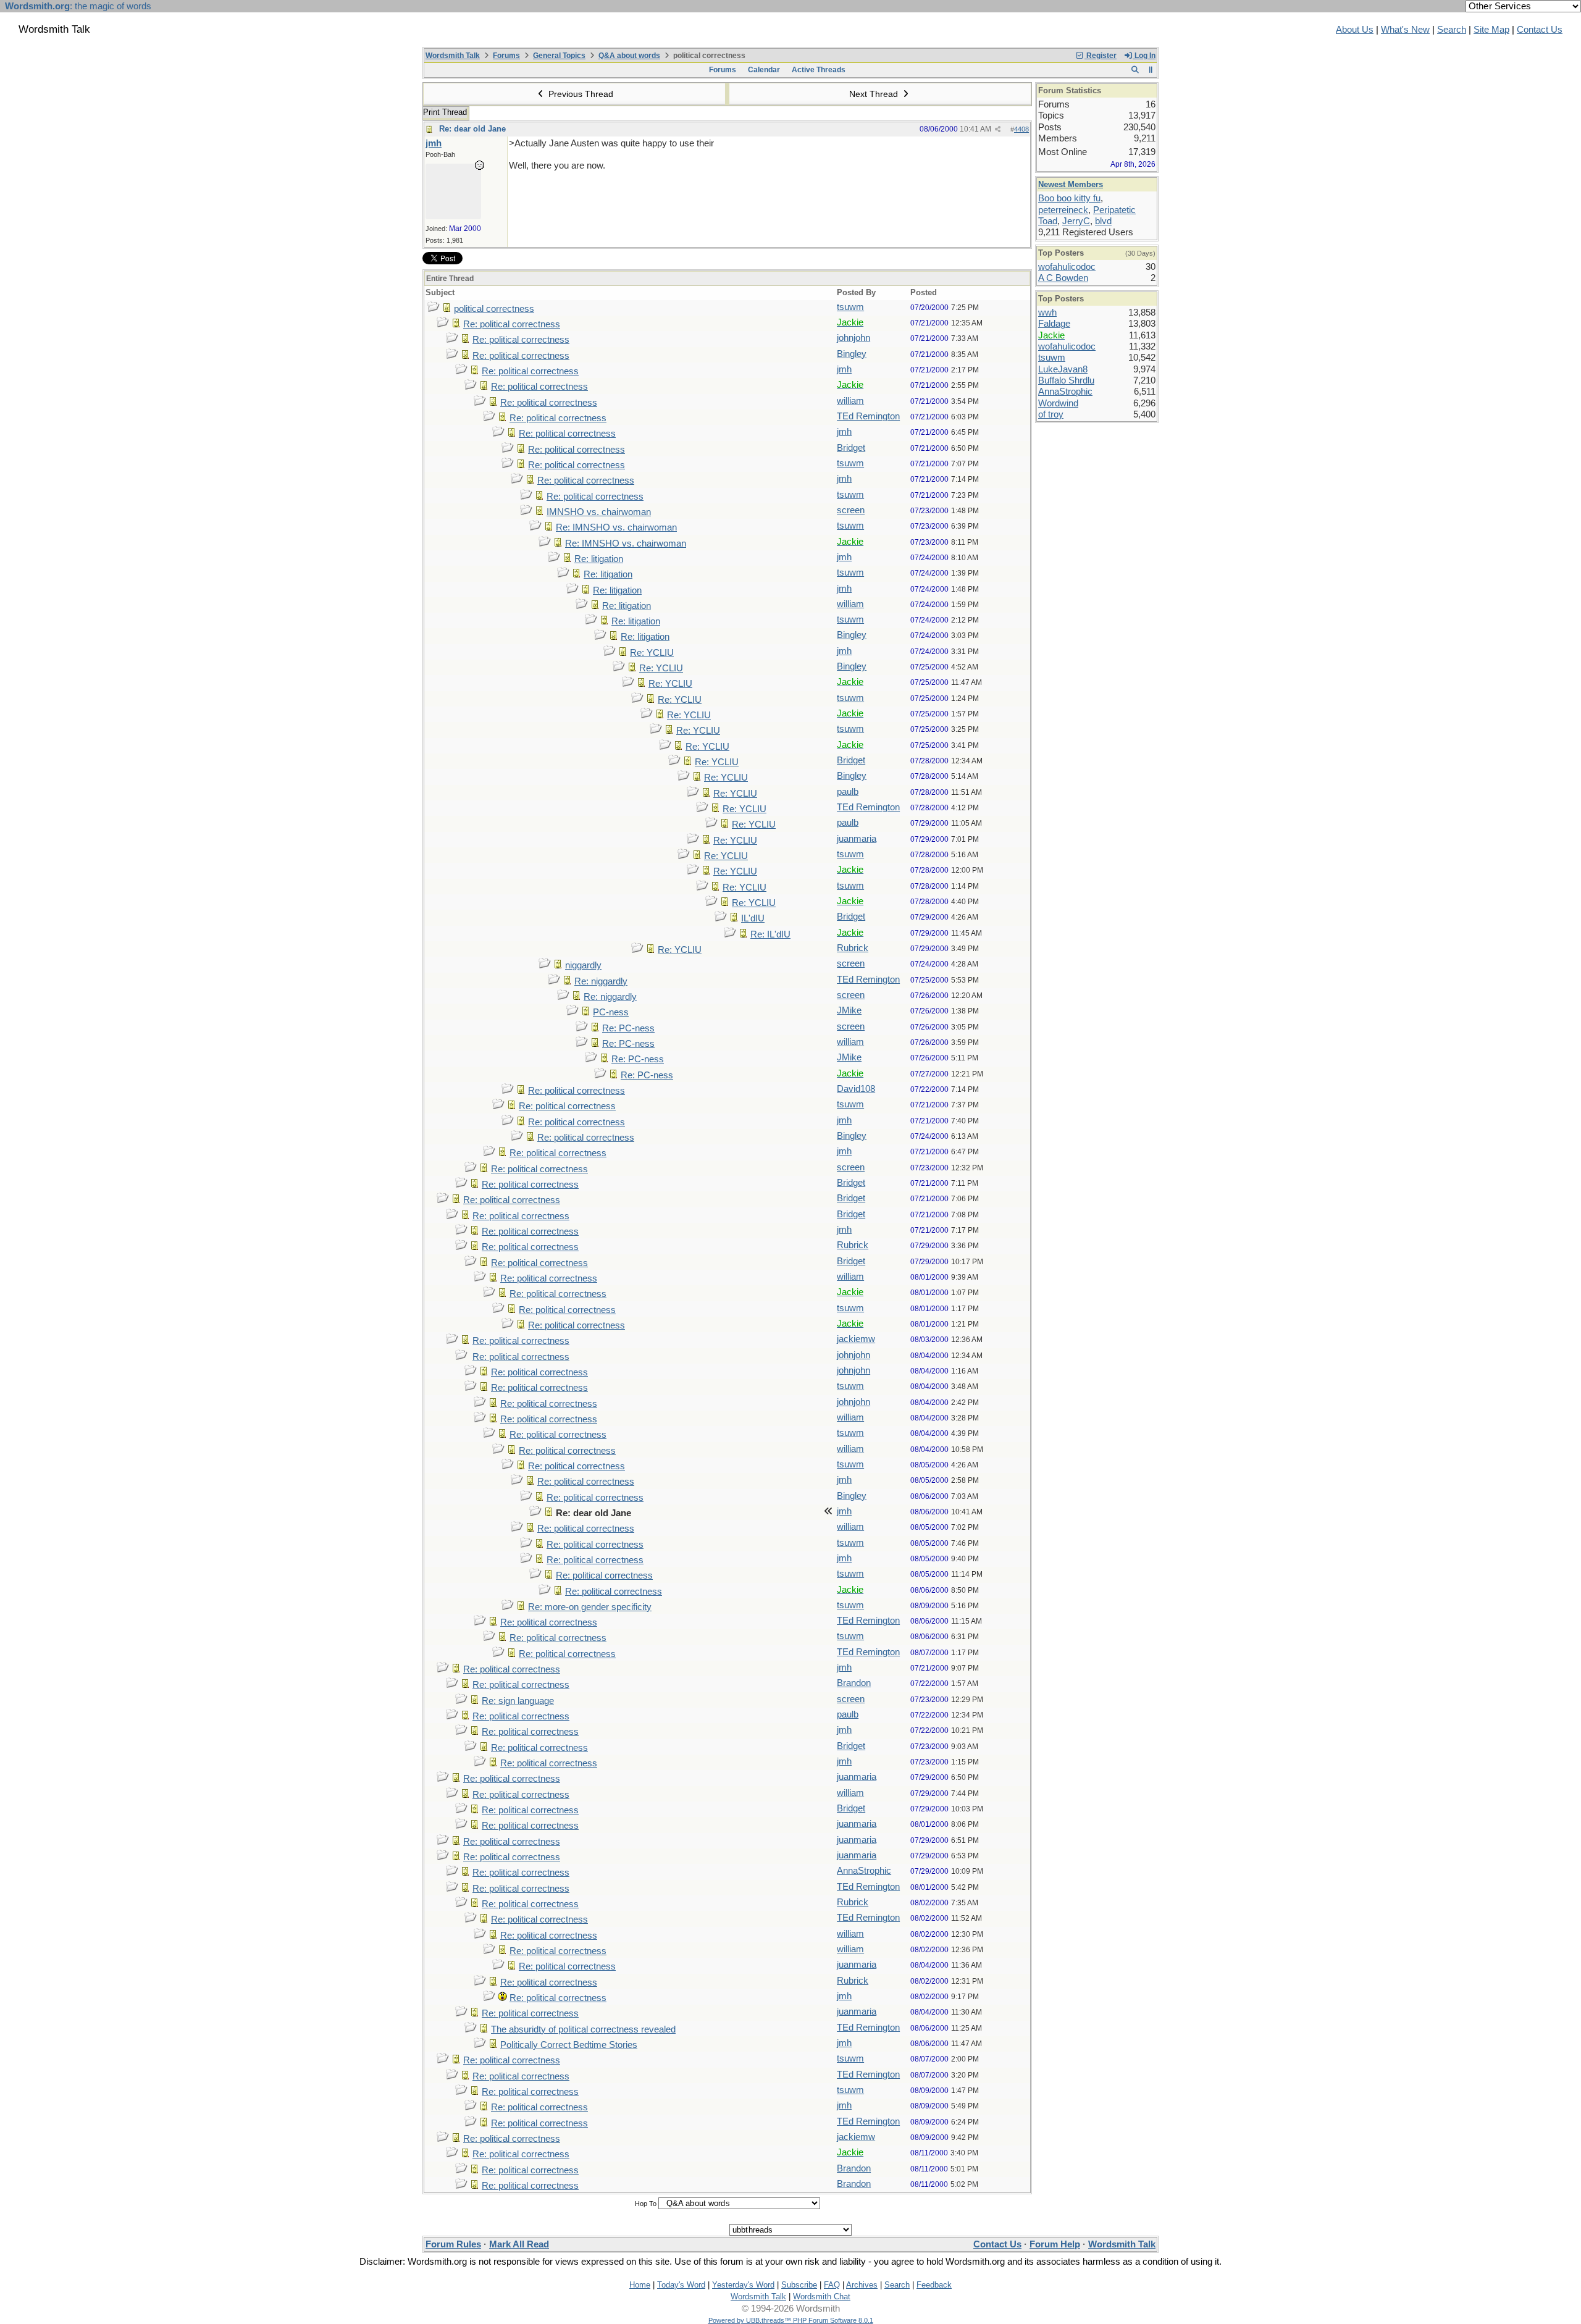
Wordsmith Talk (453, 56)
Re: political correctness (512, 324)
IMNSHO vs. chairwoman (599, 512)
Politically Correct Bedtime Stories (569, 2045)
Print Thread (445, 112)
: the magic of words (78, 6)
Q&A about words (629, 56)
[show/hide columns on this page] (1151, 70)
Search (1452, 30)
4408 (1021, 129)
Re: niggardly (601, 981)
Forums (506, 56)
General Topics (559, 56)
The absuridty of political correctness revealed (583, 2029)
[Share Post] (998, 129)
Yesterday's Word (743, 2285)
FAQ (832, 2285)
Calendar (764, 70)
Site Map (1491, 30)
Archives (862, 2285)
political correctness (494, 309)
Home (640, 2285)
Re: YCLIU (652, 653)
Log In (1144, 56)
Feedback (934, 2285)
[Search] (1135, 70)
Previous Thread (580, 94)
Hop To (646, 2204)
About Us (1355, 30)
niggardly (583, 965)
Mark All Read (519, 2244)
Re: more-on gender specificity (590, 1607)
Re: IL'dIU (770, 934)
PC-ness (611, 1012)
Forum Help (1055, 2244)
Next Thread (875, 94)
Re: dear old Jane (472, 129)
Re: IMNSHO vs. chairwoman (616, 527)
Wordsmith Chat (822, 2297)
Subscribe (799, 2285)
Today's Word (681, 2285)
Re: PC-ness (628, 1028)
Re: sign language (518, 1701)
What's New (1405, 30)
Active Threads (819, 70)
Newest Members (1071, 184)
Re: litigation (599, 559)
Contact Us (1540, 30)
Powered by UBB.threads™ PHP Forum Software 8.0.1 (791, 2320)
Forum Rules (453, 2244)
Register (1101, 56)
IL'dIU (753, 918)
